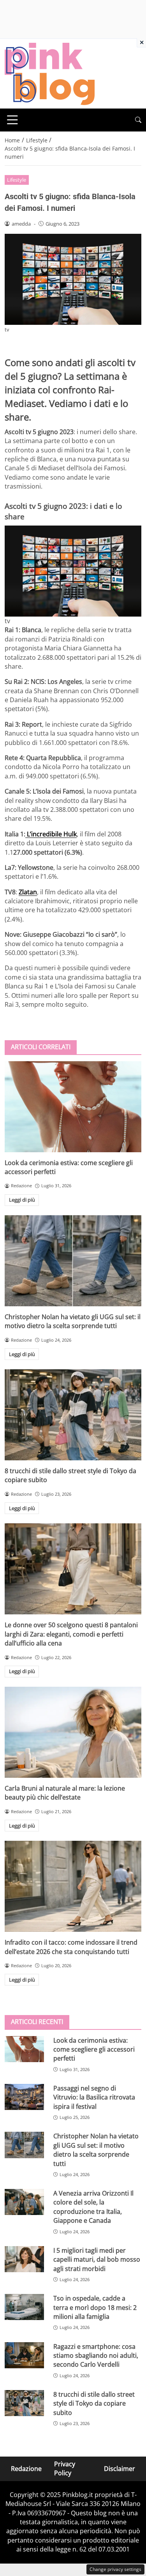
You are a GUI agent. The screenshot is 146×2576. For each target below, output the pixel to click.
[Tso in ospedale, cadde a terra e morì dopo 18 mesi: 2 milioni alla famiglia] (24, 2307)
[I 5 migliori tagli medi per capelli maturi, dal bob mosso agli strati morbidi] (24, 2259)
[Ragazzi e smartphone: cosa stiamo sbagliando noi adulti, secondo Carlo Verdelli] (24, 2355)
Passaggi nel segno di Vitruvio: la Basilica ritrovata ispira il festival (94, 2097)
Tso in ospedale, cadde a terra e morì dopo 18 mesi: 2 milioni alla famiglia (95, 2307)
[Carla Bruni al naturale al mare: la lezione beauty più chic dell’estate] (73, 1732)
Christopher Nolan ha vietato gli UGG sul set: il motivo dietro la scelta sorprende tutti (73, 1321)
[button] (138, 120)
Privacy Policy (65, 2468)
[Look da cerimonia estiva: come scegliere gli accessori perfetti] (73, 1107)
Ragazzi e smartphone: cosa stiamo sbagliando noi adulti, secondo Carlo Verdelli (96, 2356)
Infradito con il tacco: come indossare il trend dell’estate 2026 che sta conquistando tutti (71, 1947)
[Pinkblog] (50, 73)
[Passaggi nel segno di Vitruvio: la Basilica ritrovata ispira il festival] (24, 2097)
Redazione (26, 2469)
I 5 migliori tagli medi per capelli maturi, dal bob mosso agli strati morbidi (97, 2260)
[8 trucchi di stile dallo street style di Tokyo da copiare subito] (73, 1415)
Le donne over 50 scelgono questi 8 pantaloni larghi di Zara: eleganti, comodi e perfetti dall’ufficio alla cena (71, 1634)
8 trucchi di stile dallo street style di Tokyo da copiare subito (94, 2403)
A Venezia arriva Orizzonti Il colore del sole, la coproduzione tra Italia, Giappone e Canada (93, 2207)
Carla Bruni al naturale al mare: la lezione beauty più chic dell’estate (65, 1793)
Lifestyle (17, 180)
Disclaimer (120, 2469)
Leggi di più (22, 1200)
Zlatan (28, 892)
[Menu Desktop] (12, 120)
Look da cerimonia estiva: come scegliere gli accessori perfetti (94, 2049)
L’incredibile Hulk (51, 834)
